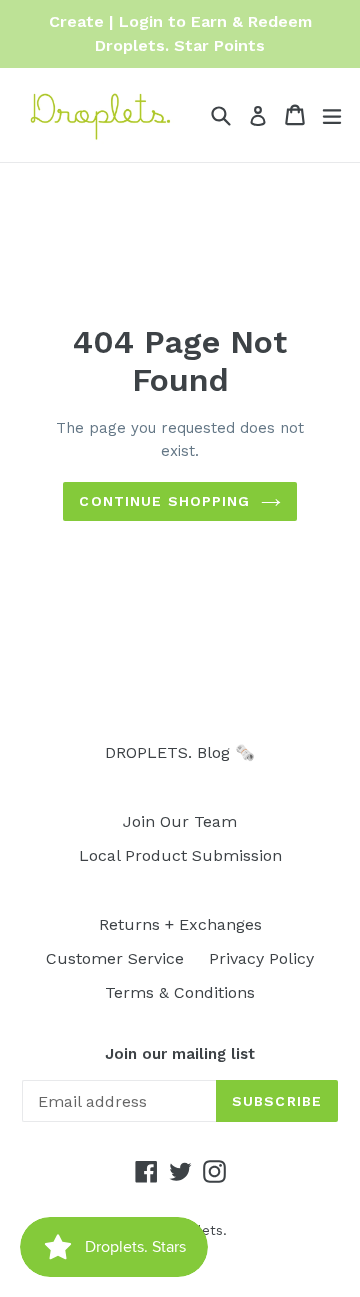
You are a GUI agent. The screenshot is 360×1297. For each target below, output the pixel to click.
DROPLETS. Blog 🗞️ (180, 752)
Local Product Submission (180, 855)
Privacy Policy (261, 958)
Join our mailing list (180, 1054)
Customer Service (115, 958)
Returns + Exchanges (180, 924)
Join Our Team (180, 821)
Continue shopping (164, 501)
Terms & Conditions (180, 992)
